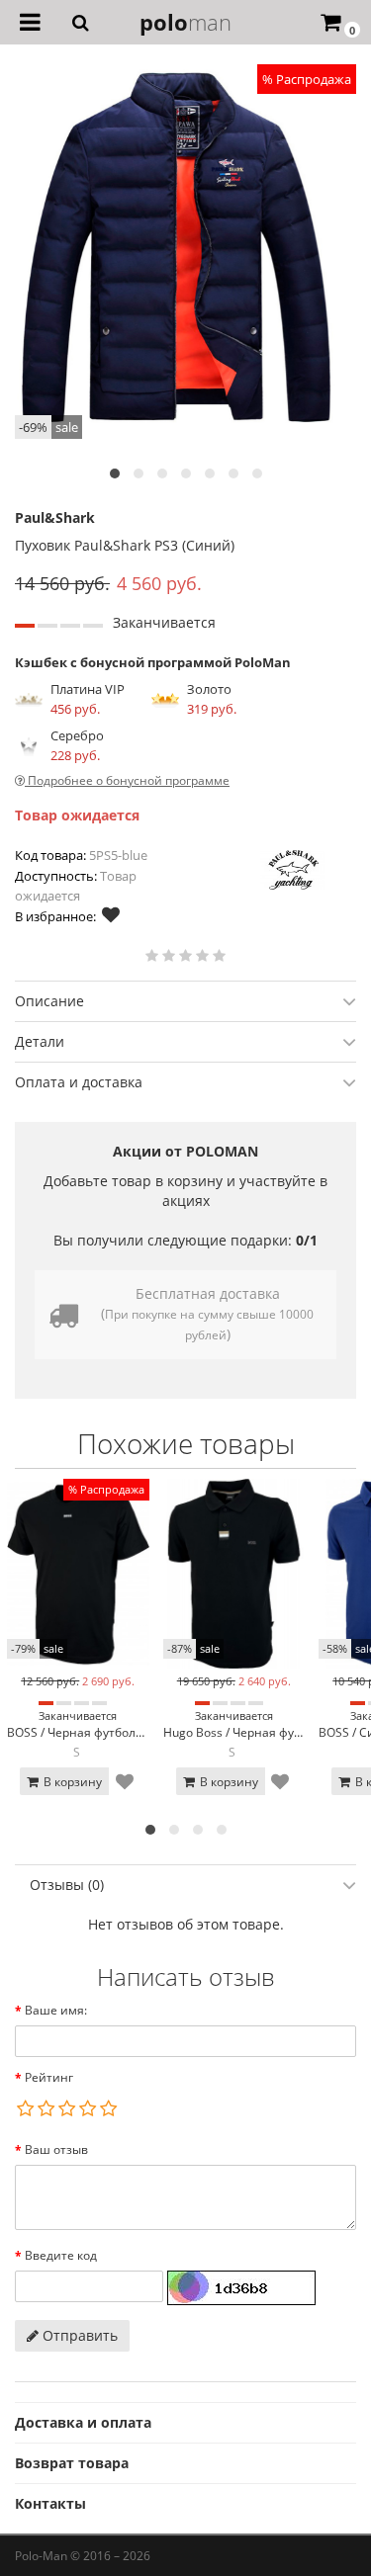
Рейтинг (49, 2077)
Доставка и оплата (83, 2422)
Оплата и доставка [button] (79, 1082)
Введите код (61, 2255)
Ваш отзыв (56, 2149)
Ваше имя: (56, 2010)
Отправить (78, 2335)
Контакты (50, 2503)
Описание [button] (49, 1001)
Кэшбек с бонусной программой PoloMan (153, 662)
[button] (115, 473)
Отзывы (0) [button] (67, 1885)
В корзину (71, 1782)
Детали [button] (40, 1041)
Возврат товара (72, 2463)
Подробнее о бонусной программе (127, 780)
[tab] (185, 1001)
